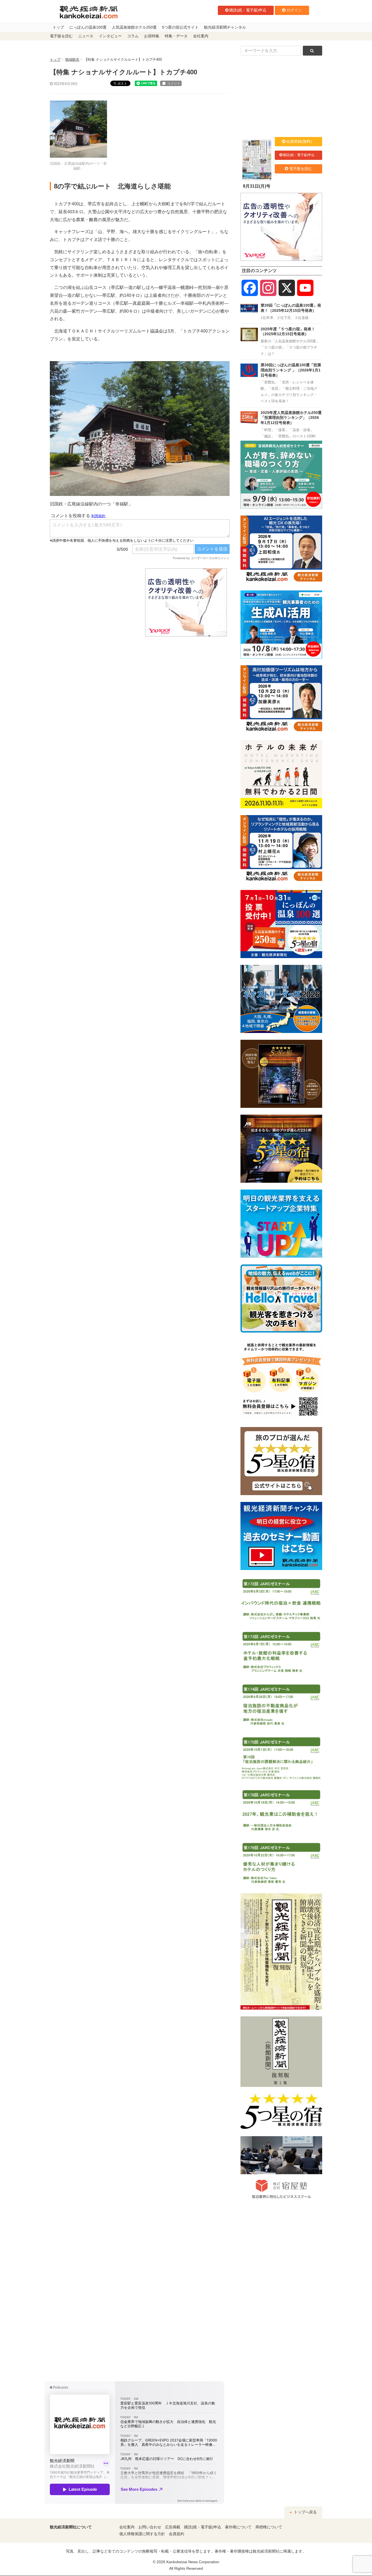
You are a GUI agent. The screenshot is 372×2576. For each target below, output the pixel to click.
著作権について (238, 2527)
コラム (133, 36)
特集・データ (176, 36)
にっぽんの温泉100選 (88, 27)
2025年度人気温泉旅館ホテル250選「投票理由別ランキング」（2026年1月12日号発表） (291, 418)
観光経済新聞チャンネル (225, 27)
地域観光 (72, 60)
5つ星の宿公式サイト (180, 27)
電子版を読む (61, 36)
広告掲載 (173, 2527)
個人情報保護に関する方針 (142, 2534)
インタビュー (110, 36)
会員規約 (176, 2534)
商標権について (269, 2527)
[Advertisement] (93, 602)
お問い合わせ (150, 2527)
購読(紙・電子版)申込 (248, 10)
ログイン (294, 10)
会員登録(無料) (299, 141)
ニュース (86, 36)
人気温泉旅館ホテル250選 (134, 27)
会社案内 (201, 36)
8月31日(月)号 (257, 186)
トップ (58, 27)
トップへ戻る (305, 2512)
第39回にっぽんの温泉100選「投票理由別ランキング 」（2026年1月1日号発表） (291, 370)
